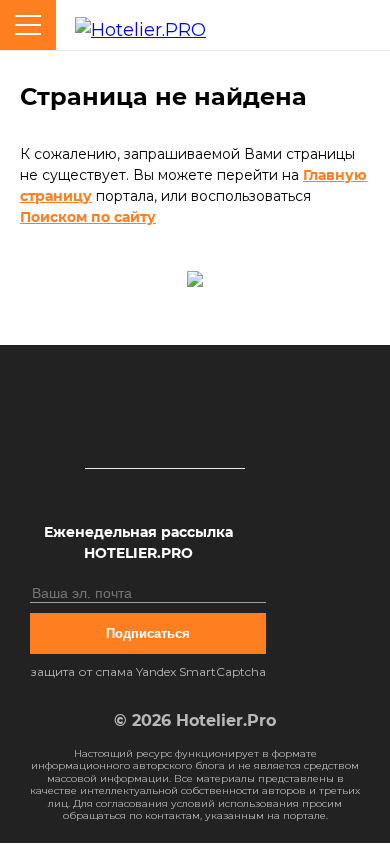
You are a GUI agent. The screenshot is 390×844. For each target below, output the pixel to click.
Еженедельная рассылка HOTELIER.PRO (138, 542)
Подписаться (148, 633)
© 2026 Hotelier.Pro (195, 720)
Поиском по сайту (88, 217)
